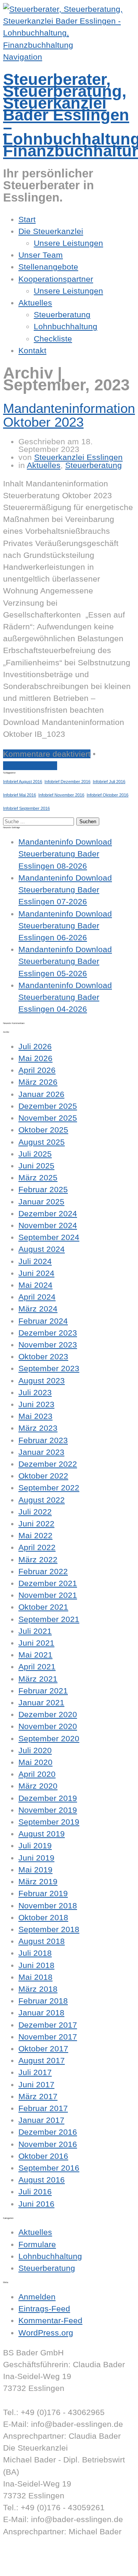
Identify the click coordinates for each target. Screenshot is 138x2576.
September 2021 (49, 1619)
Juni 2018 (36, 1965)
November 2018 (48, 1906)
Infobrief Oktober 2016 (108, 795)
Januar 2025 (41, 1202)
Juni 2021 (36, 1643)
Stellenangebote (48, 267)
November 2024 (48, 1225)
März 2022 (38, 1559)
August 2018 (42, 1941)
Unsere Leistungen (68, 243)
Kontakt (32, 350)
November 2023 (48, 1345)
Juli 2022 (35, 1512)
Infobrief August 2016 (23, 782)
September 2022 (49, 1488)
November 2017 (48, 2037)
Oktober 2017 (43, 2049)
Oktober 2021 (43, 1607)
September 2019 (49, 1822)
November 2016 (48, 2144)
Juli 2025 (35, 1154)
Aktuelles (35, 303)
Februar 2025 (43, 1189)
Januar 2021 (41, 1702)
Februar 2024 (43, 1321)
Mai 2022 (35, 1535)
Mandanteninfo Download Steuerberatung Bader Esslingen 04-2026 (65, 997)
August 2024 (42, 1249)
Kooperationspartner (56, 279)
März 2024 (38, 1309)
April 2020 (37, 1774)
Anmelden (37, 2297)
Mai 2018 (35, 1977)
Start (27, 219)
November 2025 (48, 1118)
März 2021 (38, 1679)
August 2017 (42, 2060)
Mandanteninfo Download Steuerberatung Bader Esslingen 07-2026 (65, 890)
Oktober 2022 (43, 1476)
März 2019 (38, 1881)
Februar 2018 (43, 2001)
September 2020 (49, 1738)
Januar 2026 (41, 1094)
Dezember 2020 (48, 1714)
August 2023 (42, 1381)
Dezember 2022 (48, 1464)
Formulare (37, 2244)
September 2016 (49, 2168)
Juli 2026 (35, 1046)
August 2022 (42, 1500)
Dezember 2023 (48, 1333)
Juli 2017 (35, 2072)
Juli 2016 (35, 2192)
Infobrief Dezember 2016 (67, 782)
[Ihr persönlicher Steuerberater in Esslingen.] (69, 45)
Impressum (24, 2555)
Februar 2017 (43, 2108)
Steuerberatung (62, 314)
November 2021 (48, 1595)
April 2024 (37, 1297)
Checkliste (53, 339)
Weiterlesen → (30, 766)
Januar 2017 (41, 2120)
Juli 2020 (35, 1750)
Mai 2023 (35, 1416)
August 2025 (42, 1142)
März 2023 (38, 1428)
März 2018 (38, 1989)
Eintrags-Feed (44, 2309)
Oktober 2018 (43, 1917)
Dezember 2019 (48, 1798)
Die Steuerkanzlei (51, 231)
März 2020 (38, 1786)
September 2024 (49, 1237)
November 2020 (48, 1726)
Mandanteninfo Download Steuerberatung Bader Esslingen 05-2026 (65, 961)
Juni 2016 (36, 2204)
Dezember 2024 (48, 1213)
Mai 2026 (35, 1058)
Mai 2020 (35, 1762)
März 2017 (38, 2096)
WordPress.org (46, 2333)
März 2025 (38, 1177)
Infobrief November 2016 (61, 795)
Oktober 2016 (43, 2156)
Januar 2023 (41, 1452)
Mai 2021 (35, 1655)
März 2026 (38, 1082)
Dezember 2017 (48, 2025)
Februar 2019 (43, 1893)
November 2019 (48, 1810)
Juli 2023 (35, 1392)
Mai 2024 (35, 1285)
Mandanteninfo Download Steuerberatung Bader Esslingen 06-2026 (65, 926)
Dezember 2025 (48, 1106)
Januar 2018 (41, 2013)
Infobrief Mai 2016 (20, 795)
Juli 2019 (35, 1845)
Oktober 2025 (43, 1130)
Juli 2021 (35, 1631)
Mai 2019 (35, 1870)
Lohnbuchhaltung (66, 326)
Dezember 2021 (48, 1583)
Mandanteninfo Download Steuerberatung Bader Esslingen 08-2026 (65, 854)
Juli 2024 (35, 1261)
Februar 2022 (43, 1571)
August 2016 (42, 2180)
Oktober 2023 (43, 1356)
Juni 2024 (36, 1273)
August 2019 (42, 1834)
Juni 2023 (36, 1404)
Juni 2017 (36, 2084)
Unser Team (41, 255)
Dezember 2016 (48, 2132)
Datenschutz (26, 2567)
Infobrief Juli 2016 (109, 782)
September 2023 (49, 1368)
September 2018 (49, 1929)
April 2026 (37, 1070)
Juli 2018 (35, 1953)
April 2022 (37, 1547)
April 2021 (37, 1667)
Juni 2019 (36, 1858)
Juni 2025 (36, 1166)
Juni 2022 (36, 1524)
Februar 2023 (43, 1440)
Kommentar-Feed (50, 2320)
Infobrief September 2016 (26, 808)
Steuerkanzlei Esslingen (78, 457)
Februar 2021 (43, 1691)
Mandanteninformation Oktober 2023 (69, 415)
